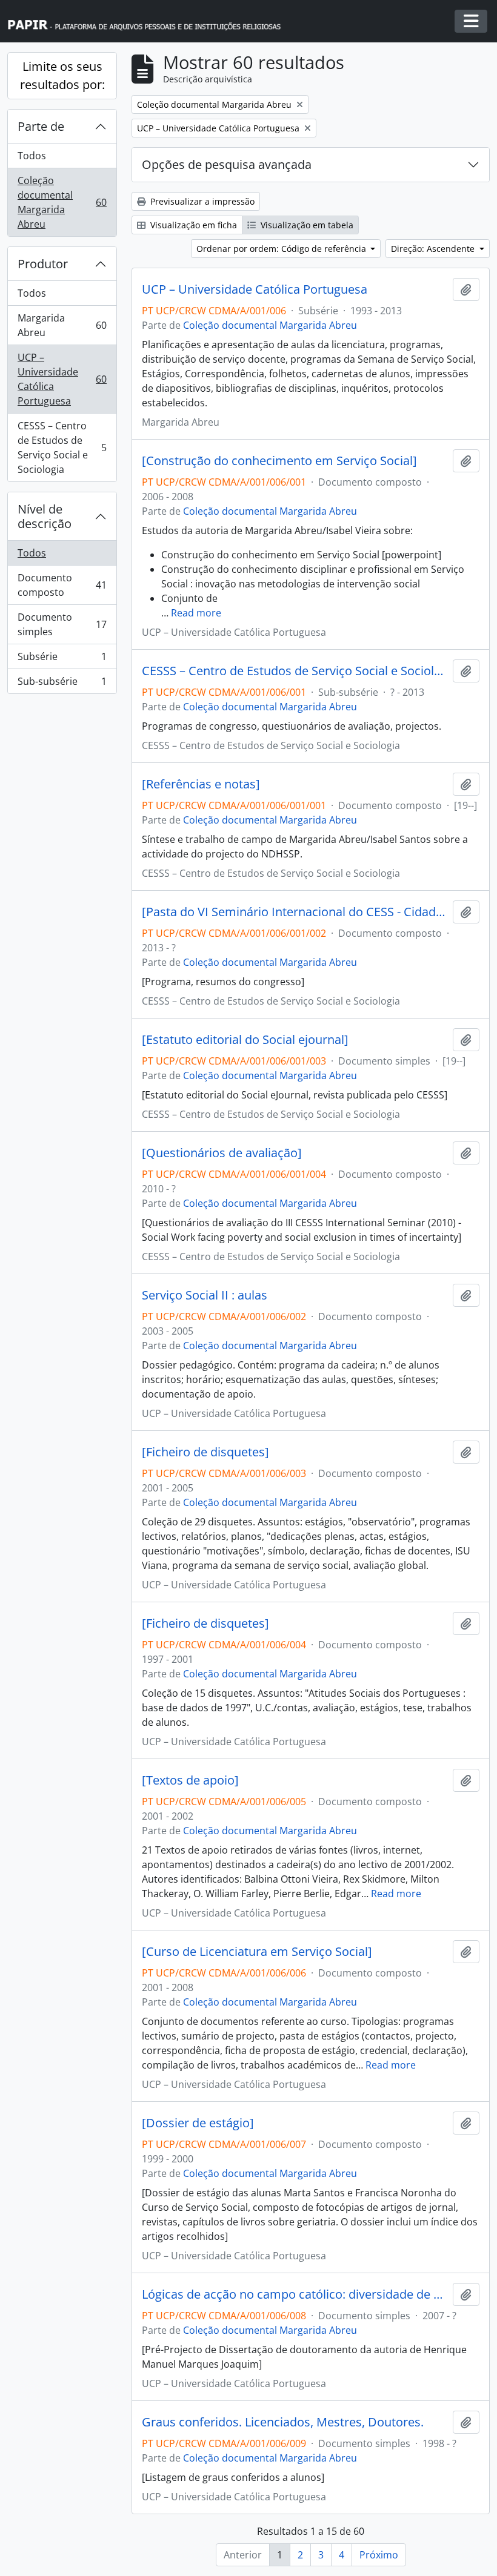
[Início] (150, 21)
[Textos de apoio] (190, 1780)
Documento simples (62, 624)
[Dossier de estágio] (198, 2123)
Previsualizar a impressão (201, 201)
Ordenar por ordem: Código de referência (282, 249)
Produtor (43, 264)
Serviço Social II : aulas (205, 1295)
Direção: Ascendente (434, 249)
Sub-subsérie (62, 684)
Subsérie (62, 659)
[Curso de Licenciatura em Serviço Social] (257, 1952)
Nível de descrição (45, 516)
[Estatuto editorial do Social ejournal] (245, 1040)
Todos (32, 156)
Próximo (379, 2555)
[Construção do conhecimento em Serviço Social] (279, 461)
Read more (196, 613)
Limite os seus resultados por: (62, 75)
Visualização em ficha (192, 225)
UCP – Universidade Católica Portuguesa (62, 379)
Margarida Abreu (62, 325)
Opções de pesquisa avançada (227, 164)
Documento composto (62, 585)
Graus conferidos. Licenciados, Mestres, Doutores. (283, 2422)
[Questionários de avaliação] (222, 1153)
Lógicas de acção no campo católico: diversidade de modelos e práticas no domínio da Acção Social (295, 2294)
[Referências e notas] (201, 784)
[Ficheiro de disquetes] (205, 1452)
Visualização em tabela (306, 225)
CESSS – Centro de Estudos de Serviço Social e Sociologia (62, 447)
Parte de (41, 126)
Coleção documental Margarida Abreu (62, 202)
